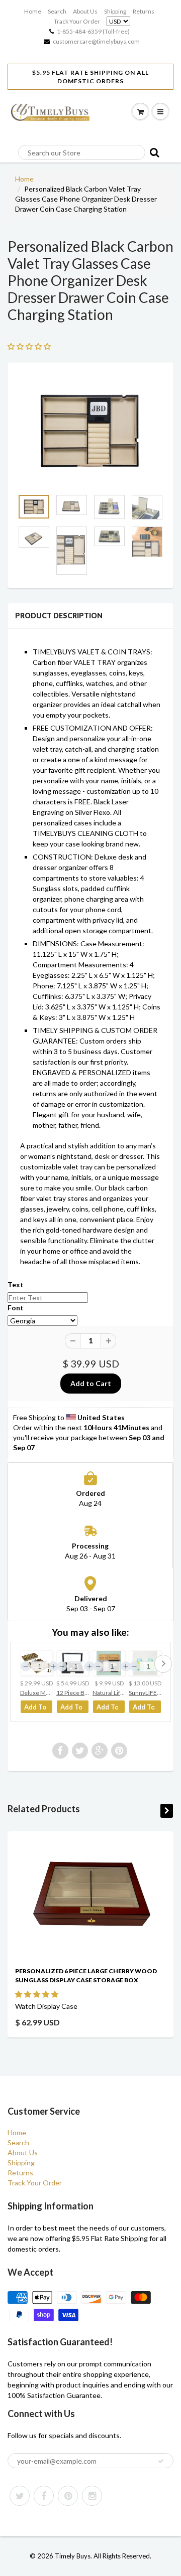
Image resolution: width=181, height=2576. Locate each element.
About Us (85, 11)
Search (57, 11)
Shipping (115, 11)
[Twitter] (20, 2496)
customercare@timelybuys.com (96, 41)
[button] (37, 1994)
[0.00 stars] (30, 346)
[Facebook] (44, 2496)
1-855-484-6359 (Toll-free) (93, 31)
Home (33, 11)
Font (16, 1308)
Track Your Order (77, 21)
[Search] (152, 152)
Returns (144, 11)
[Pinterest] (68, 2496)
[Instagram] (92, 2496)
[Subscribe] (161, 2461)
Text (16, 1284)
